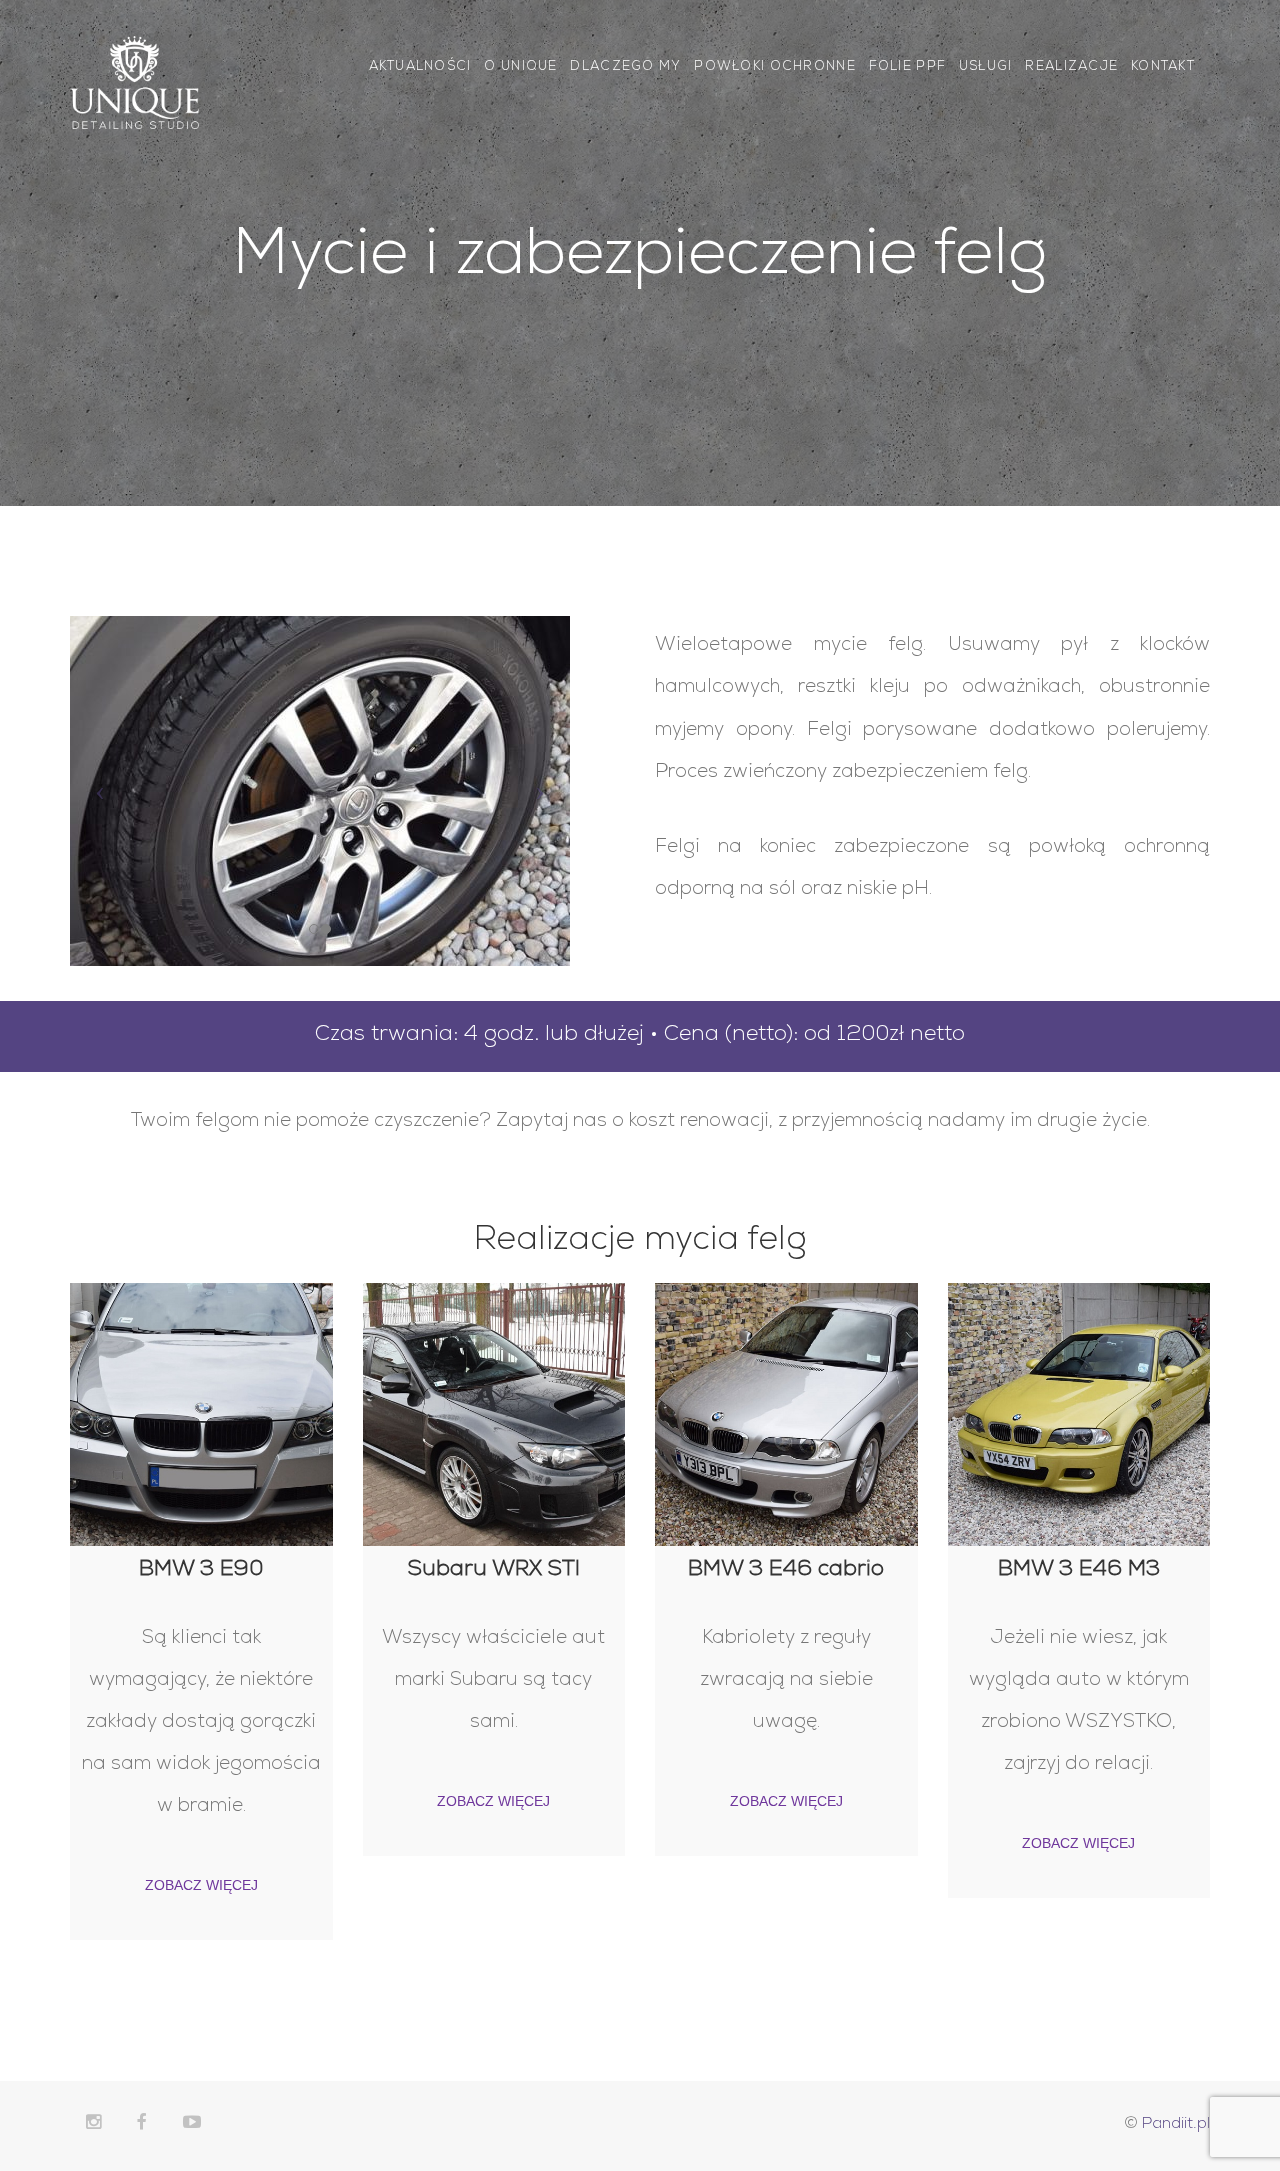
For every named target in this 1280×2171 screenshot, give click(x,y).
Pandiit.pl (1176, 2125)
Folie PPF (908, 67)
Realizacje (1071, 67)
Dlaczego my (625, 67)
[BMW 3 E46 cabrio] (786, 1414)
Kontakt (1163, 67)
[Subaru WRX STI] (494, 1414)
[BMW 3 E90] (201, 1414)
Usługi (986, 67)
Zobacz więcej (201, 1885)
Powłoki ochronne (774, 67)
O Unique (520, 67)
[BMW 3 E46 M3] (1079, 1414)
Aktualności (420, 67)
